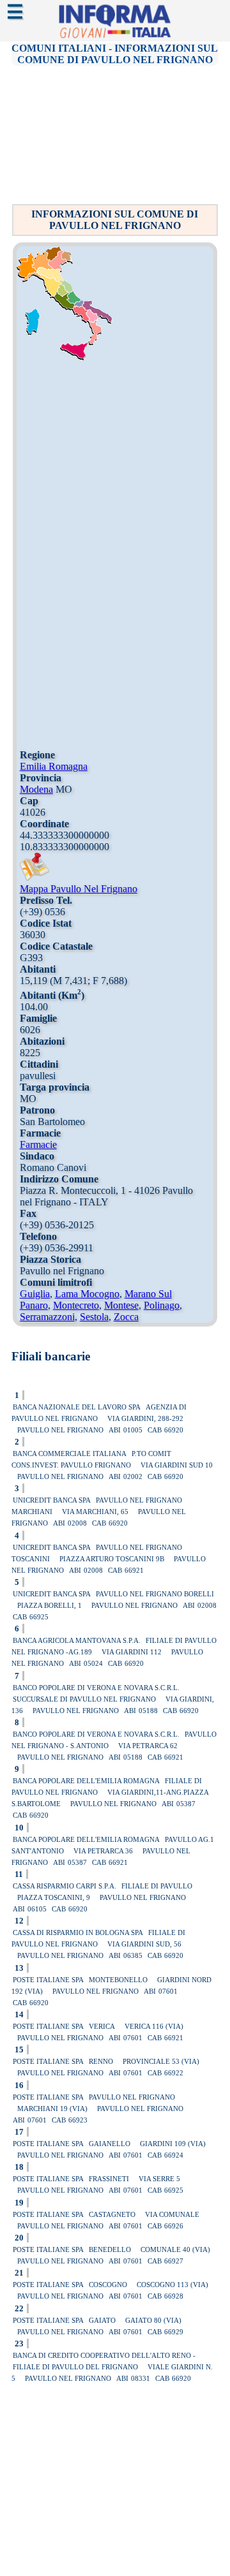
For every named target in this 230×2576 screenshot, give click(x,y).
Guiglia (35, 1294)
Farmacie (38, 1144)
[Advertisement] (117, 134)
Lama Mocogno (87, 1294)
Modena (36, 789)
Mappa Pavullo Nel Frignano (79, 889)
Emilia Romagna (54, 766)
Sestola (94, 1317)
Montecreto (76, 1305)
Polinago (162, 1305)
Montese (121, 1305)
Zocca (126, 1317)
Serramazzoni (47, 1317)
